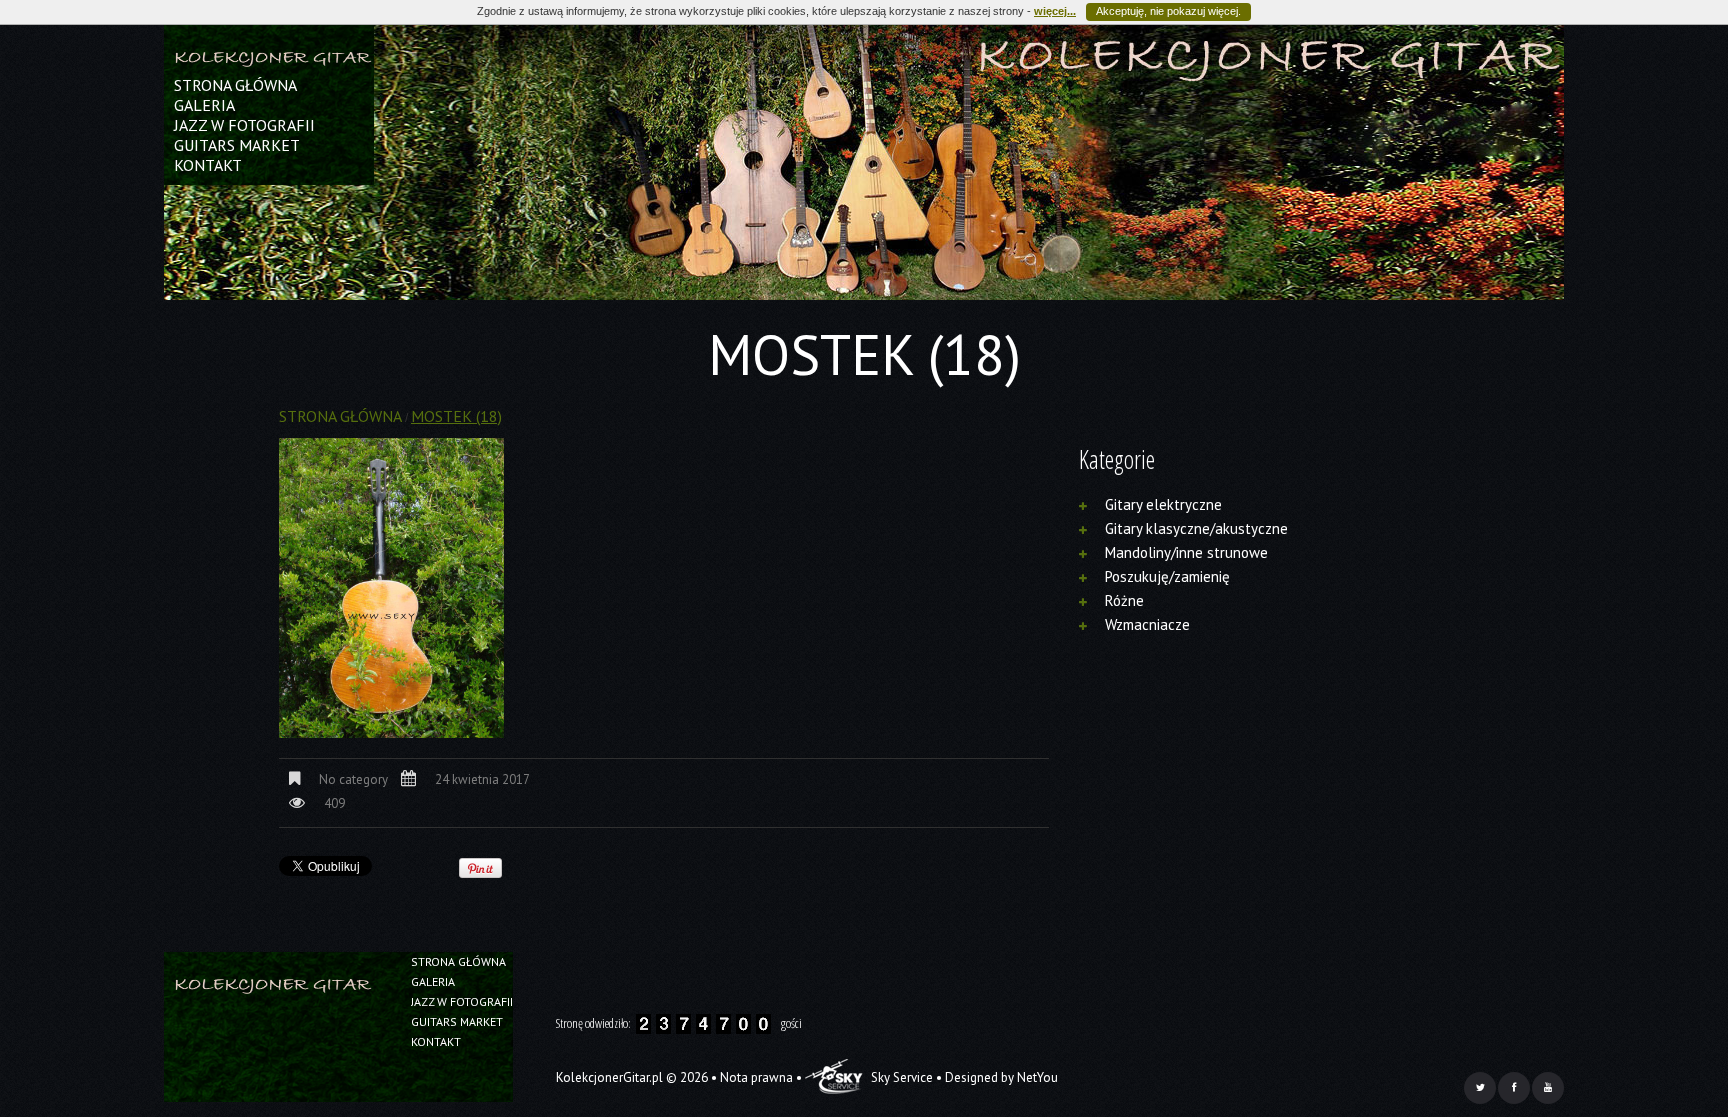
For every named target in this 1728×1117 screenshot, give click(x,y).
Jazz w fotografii (244, 125)
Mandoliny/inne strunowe (1186, 552)
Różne (1124, 600)
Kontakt (208, 165)
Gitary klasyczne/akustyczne (1196, 528)
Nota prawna (756, 1077)
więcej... (1055, 11)
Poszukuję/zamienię (1167, 576)
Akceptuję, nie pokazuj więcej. (1168, 11)
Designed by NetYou (1001, 1077)
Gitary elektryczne (1163, 504)
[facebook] (1514, 1088)
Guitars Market (237, 145)
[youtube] (1548, 1088)
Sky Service (900, 1077)
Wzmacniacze (1147, 624)
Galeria (204, 105)
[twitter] (1480, 1088)
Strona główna (235, 85)
